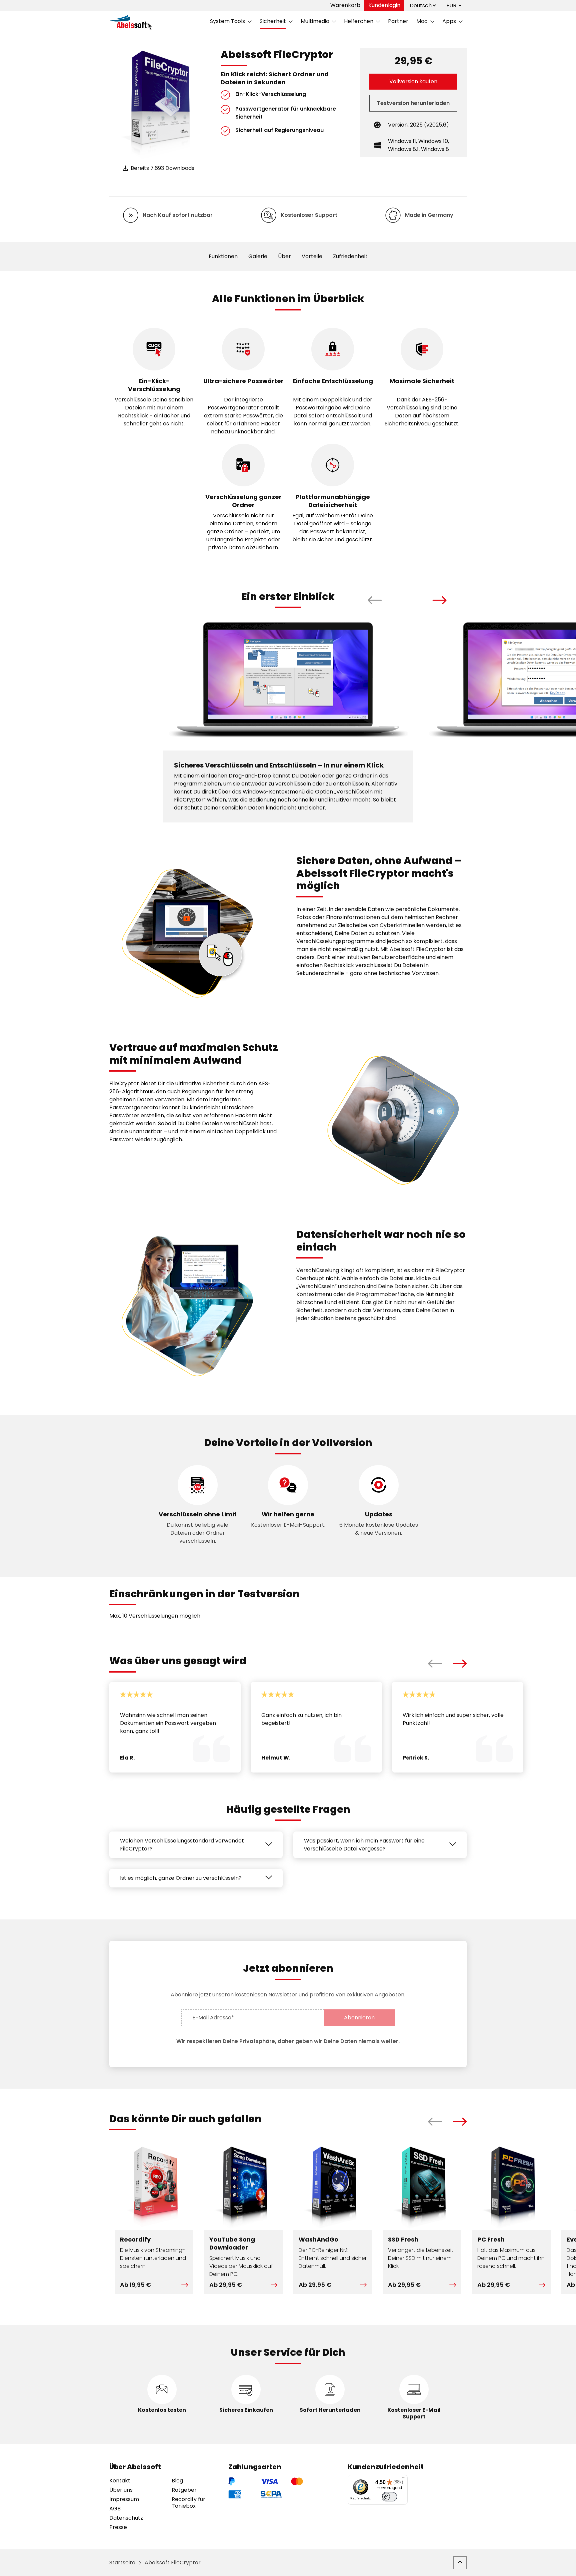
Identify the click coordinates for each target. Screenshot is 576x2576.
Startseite (122, 2563)
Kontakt (120, 2481)
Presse (118, 2527)
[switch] (389, 2497)
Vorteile (312, 256)
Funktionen (223, 256)
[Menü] (404, 2479)
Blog (177, 2481)
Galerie (258, 256)
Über (284, 256)
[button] (375, 600)
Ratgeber (184, 2490)
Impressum (124, 2499)
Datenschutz (126, 2518)
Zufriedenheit (350, 256)
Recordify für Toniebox (188, 2503)
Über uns (121, 2490)
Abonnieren (359, 2018)
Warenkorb (345, 5)
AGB (115, 2509)
